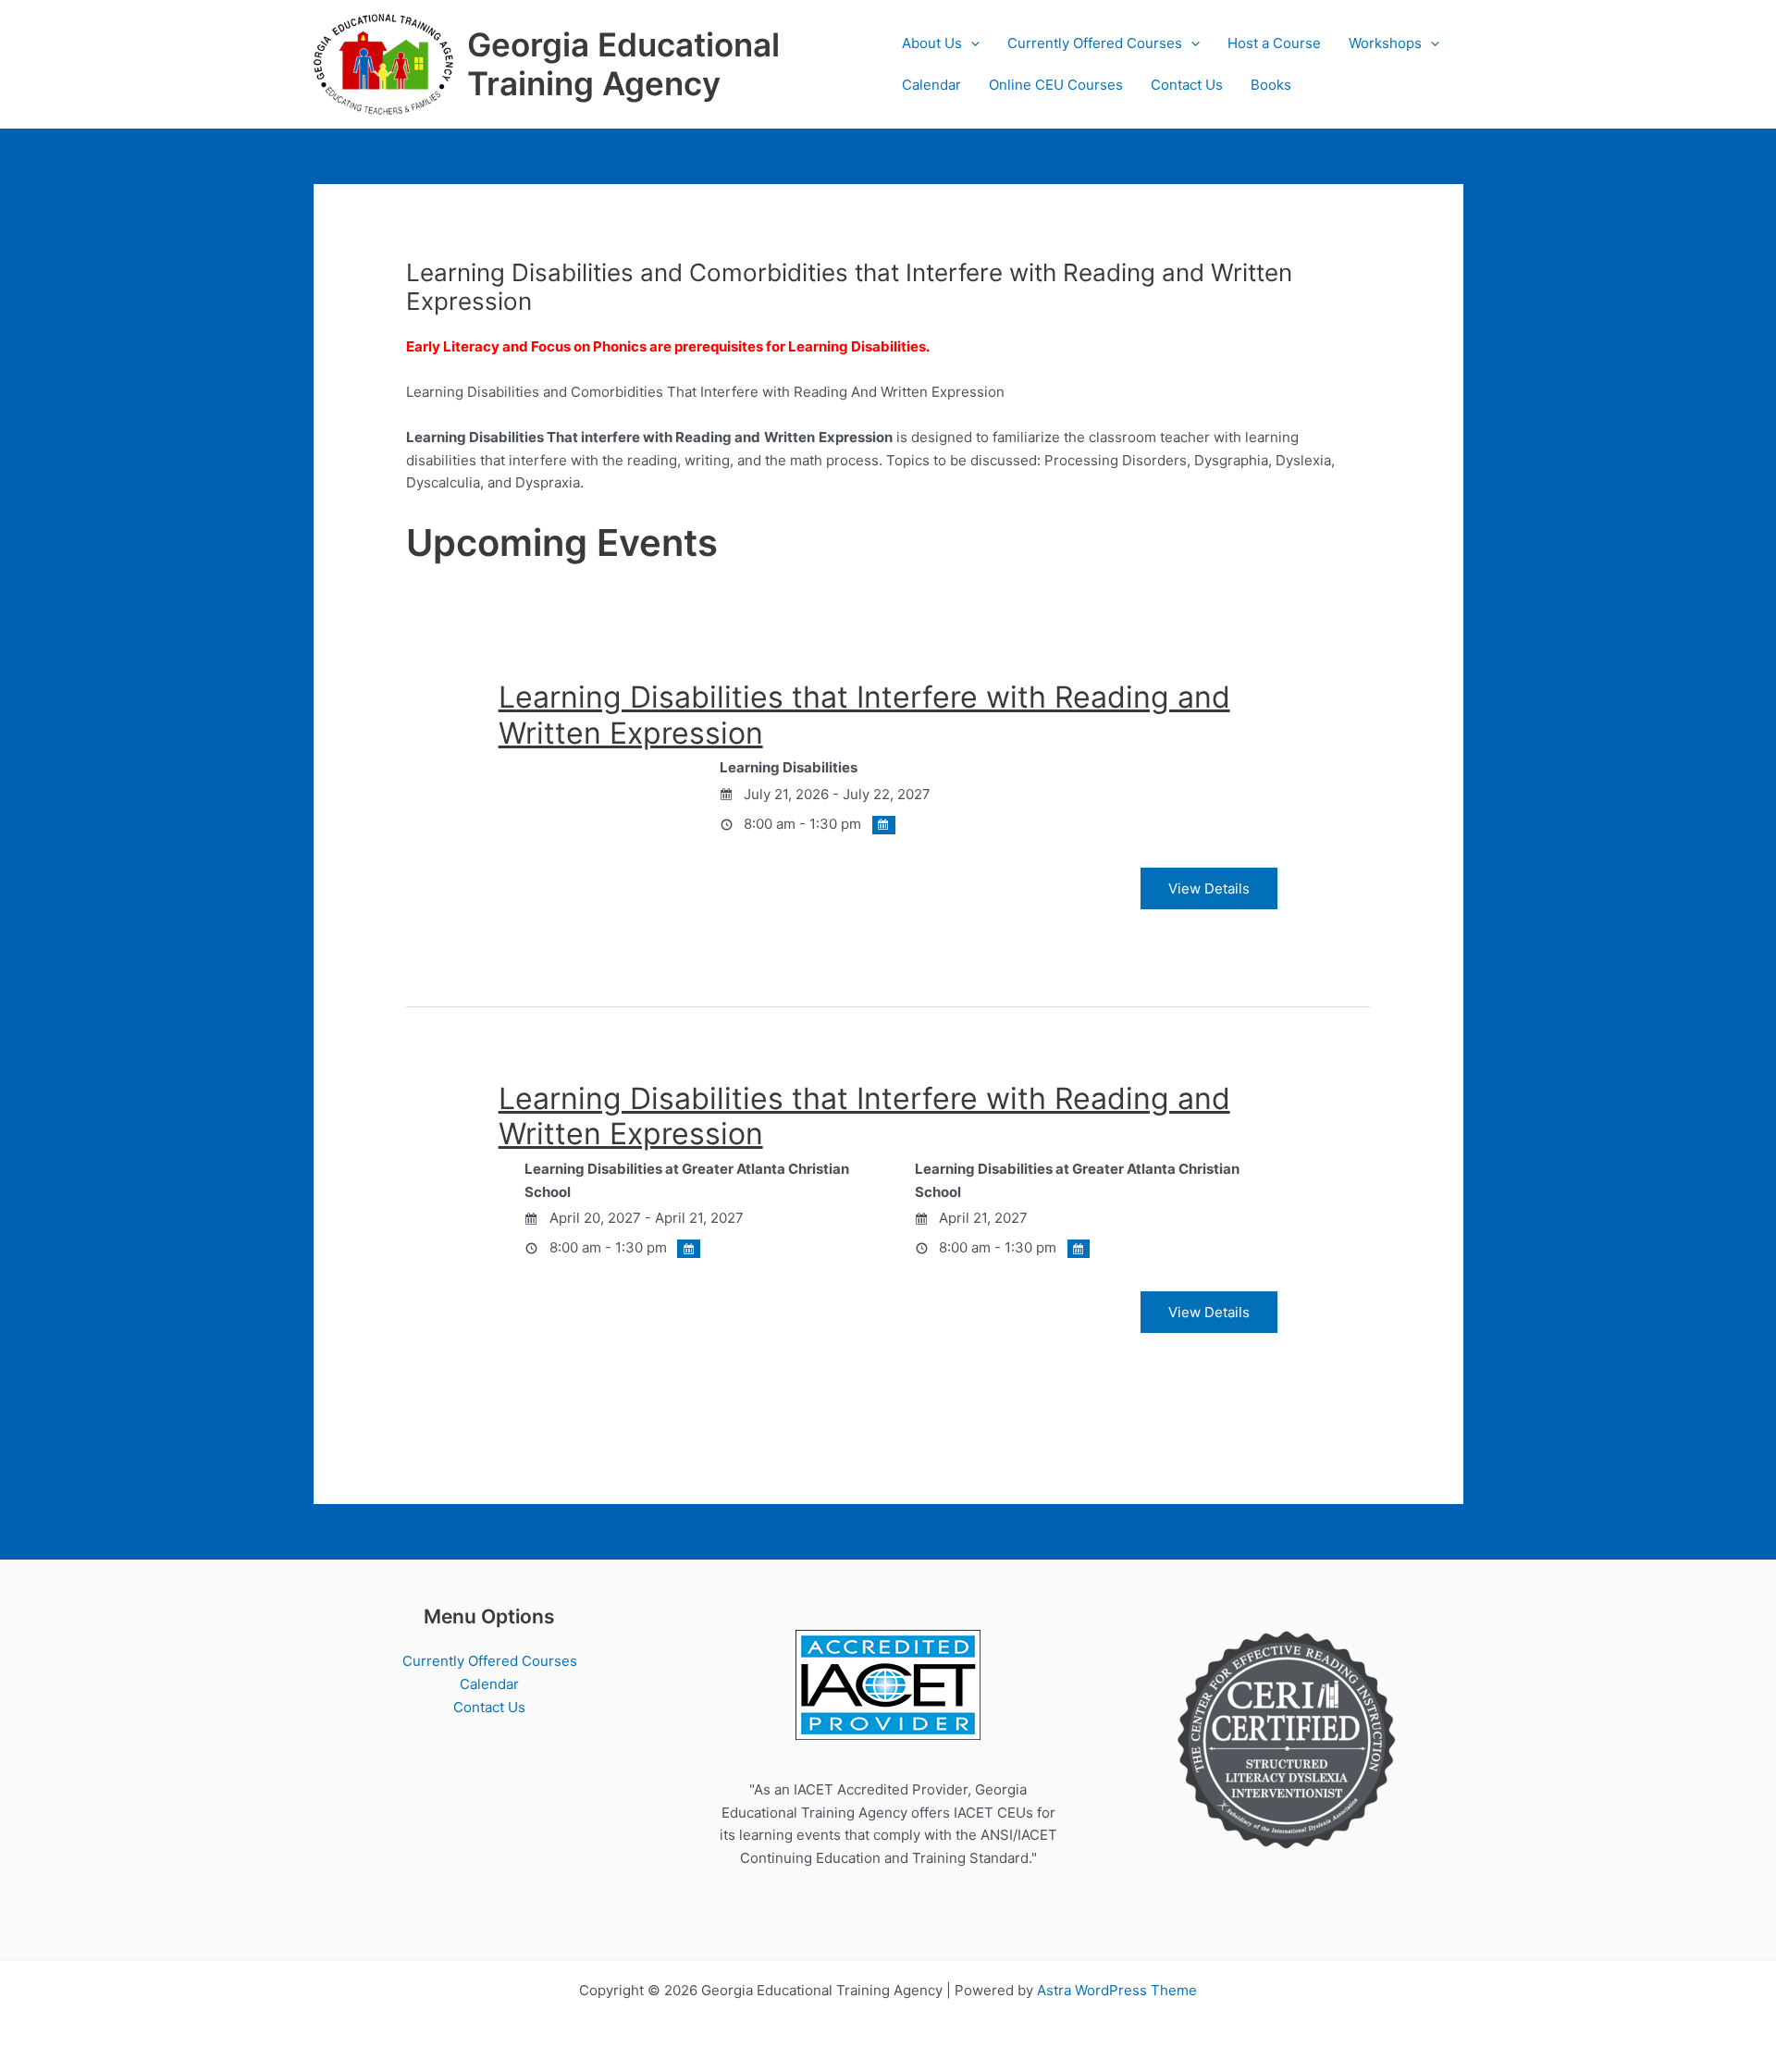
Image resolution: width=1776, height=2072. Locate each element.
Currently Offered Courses (1095, 43)
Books (1271, 85)
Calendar (931, 85)
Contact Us (1187, 85)
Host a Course (1274, 43)
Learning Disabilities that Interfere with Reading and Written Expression (864, 715)
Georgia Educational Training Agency (623, 64)
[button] (971, 43)
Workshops (1385, 43)
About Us (932, 43)
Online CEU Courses (1056, 85)
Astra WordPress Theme (1117, 1990)
